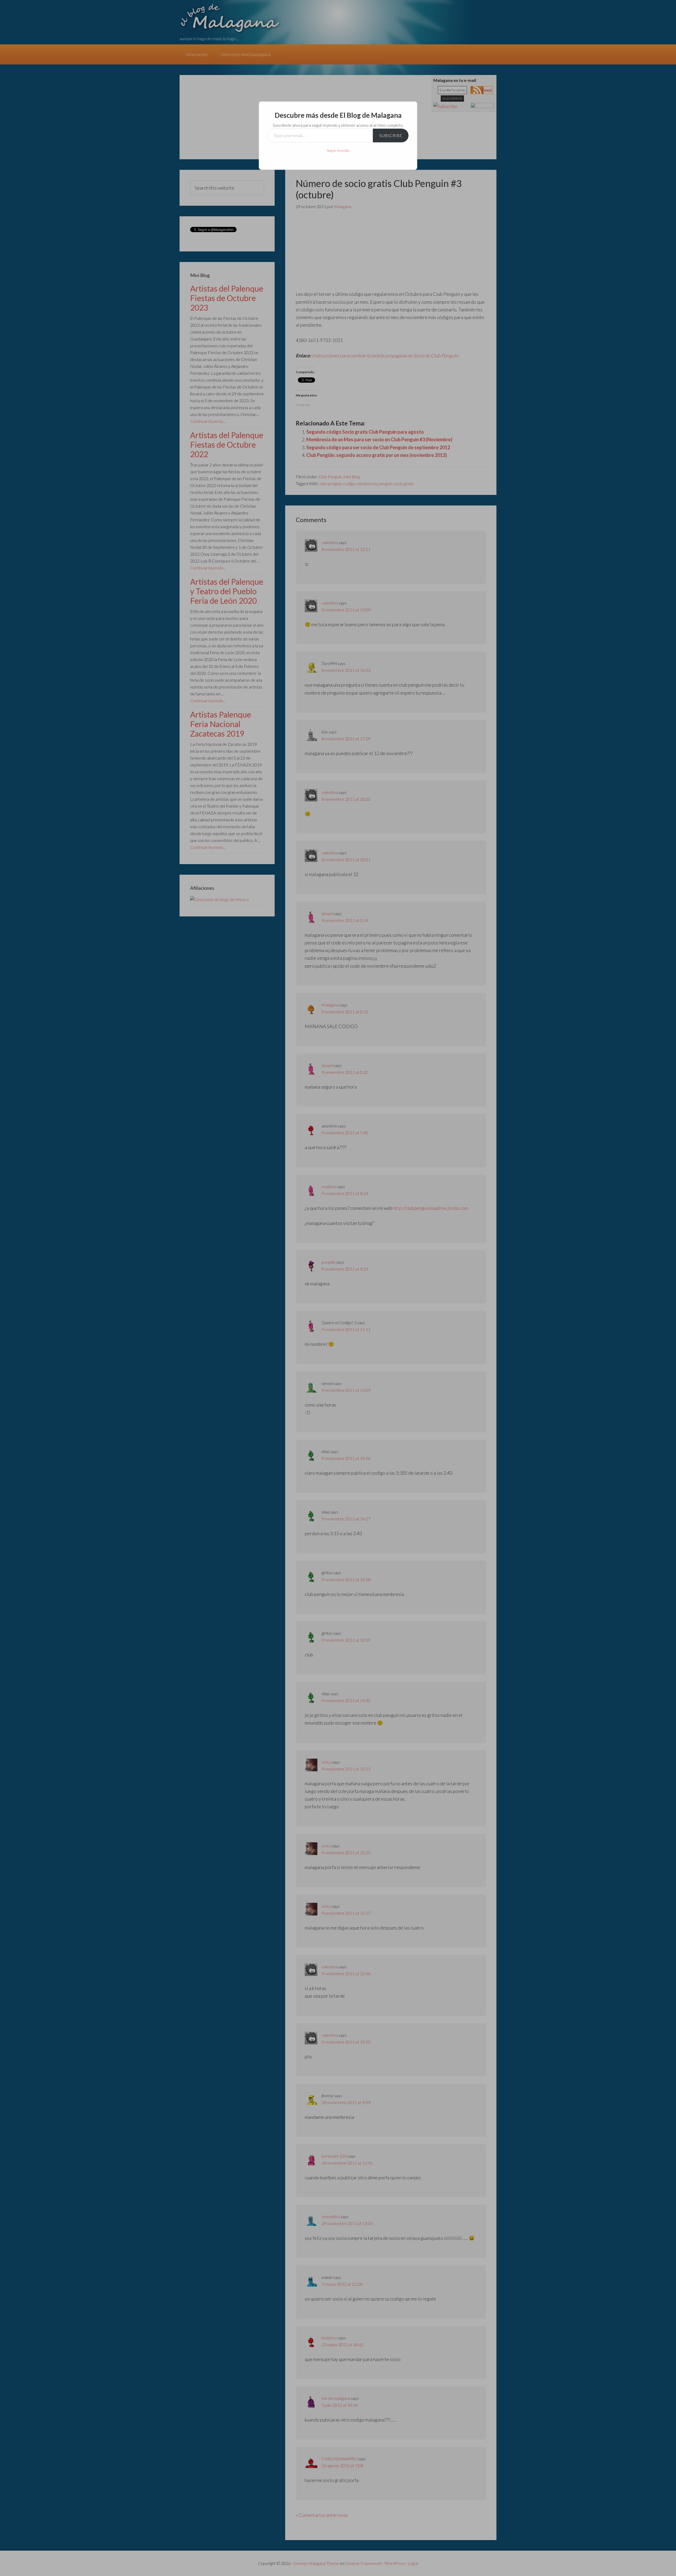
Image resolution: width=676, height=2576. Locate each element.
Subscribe (391, 135)
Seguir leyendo (338, 150)
